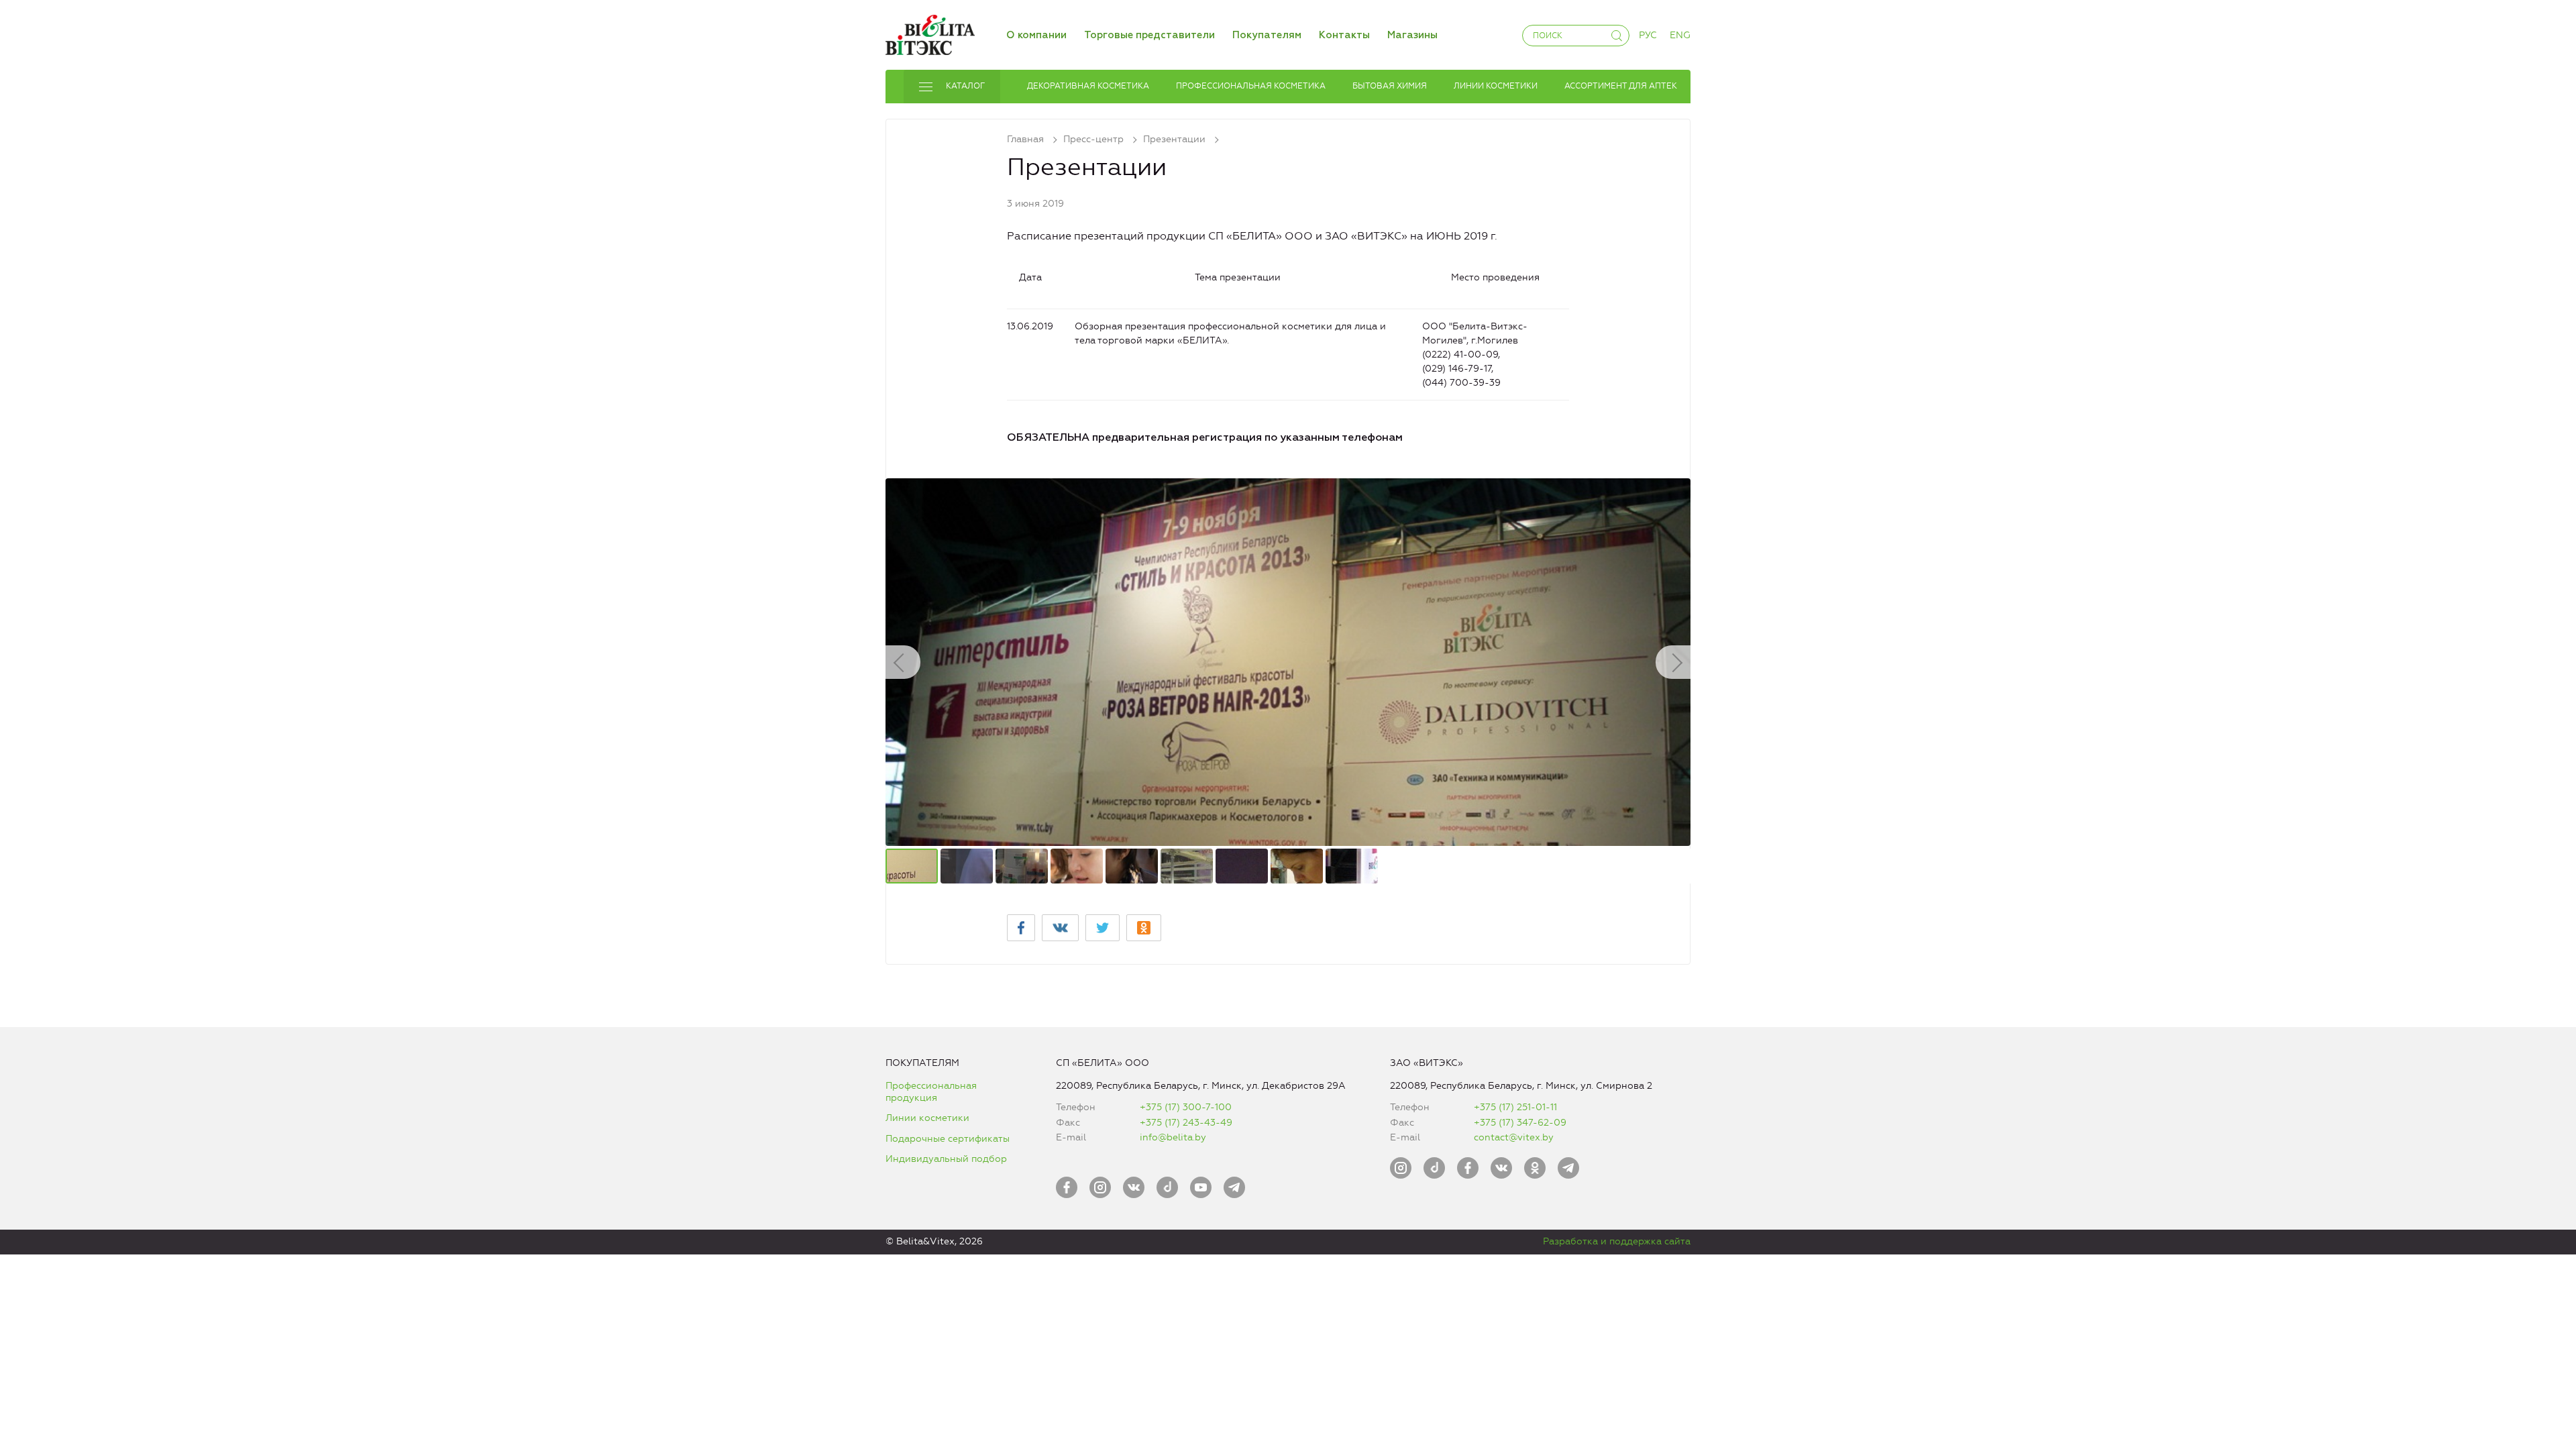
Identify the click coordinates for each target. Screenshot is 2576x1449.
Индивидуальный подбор (946, 1159)
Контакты (1344, 35)
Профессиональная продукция (931, 1092)
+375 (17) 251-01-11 (1515, 1107)
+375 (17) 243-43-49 (1186, 1123)
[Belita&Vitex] (930, 33)
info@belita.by (1173, 1137)
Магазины (1412, 35)
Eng (1680, 35)
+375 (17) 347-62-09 (1520, 1123)
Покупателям (1267, 35)
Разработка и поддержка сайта (1617, 1241)
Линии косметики (927, 1118)
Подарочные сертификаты (948, 1139)
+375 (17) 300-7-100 (1186, 1107)
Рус (1648, 35)
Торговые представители (1149, 35)
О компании (1036, 35)
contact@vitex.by (1514, 1137)
